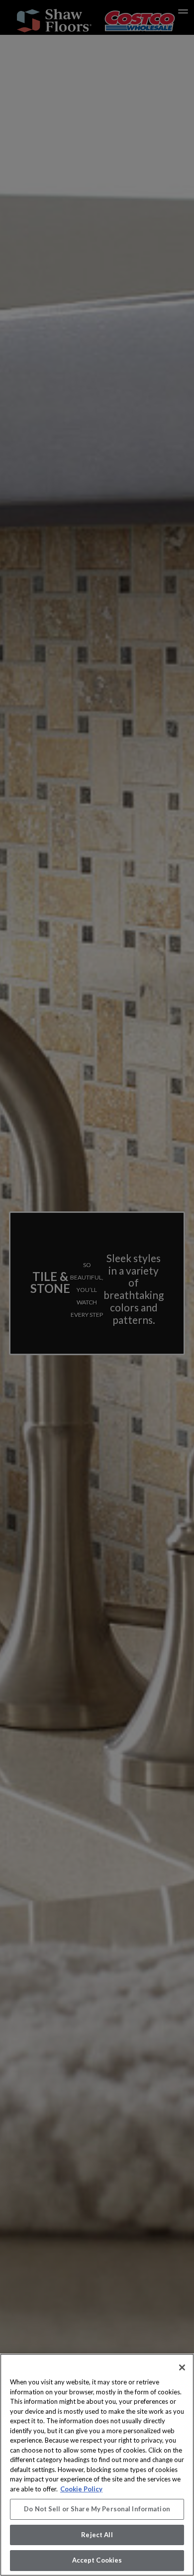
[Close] (182, 2367)
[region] (97, 2465)
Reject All (97, 2535)
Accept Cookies (97, 2560)
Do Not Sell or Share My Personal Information (97, 2509)
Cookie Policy (81, 2489)
